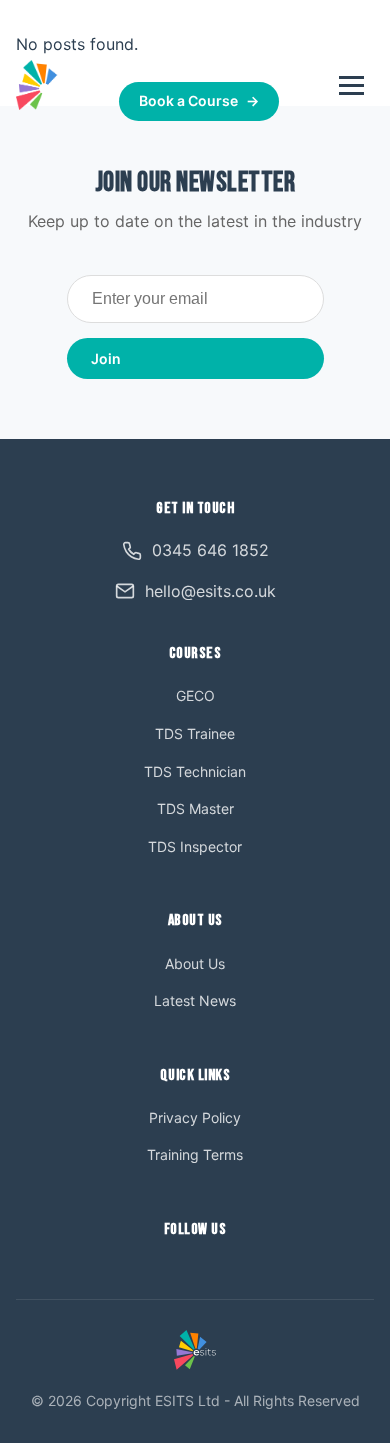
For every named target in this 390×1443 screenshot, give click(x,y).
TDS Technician (195, 771)
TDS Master (195, 808)
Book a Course (199, 100)
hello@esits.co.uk (210, 591)
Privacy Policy (195, 1117)
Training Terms (195, 1154)
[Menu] (351, 85)
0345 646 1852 (211, 60)
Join (106, 358)
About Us (195, 963)
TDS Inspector (195, 846)
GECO (195, 695)
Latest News (195, 1000)
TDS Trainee (195, 733)
